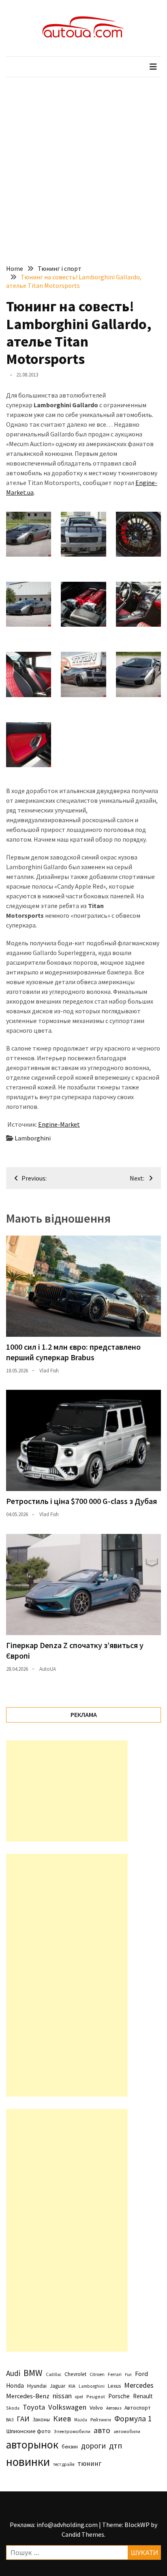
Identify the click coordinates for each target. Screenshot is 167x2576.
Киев (62, 2419)
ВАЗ (10, 2420)
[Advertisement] (83, 165)
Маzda (81, 2420)
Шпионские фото (28, 2431)
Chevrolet (75, 2374)
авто (102, 2430)
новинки (28, 2462)
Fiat (128, 2375)
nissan (62, 2396)
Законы (41, 2419)
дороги (93, 2446)
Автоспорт (138, 2408)
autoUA (48, 1669)
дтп (116, 2445)
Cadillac (54, 2374)
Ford (141, 2374)
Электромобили (72, 2431)
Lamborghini (33, 1138)
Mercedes (139, 2385)
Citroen (97, 2374)
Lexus (114, 2386)
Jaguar (58, 2386)
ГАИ (23, 2419)
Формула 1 (133, 2419)
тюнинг (89, 2463)
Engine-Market (59, 1124)
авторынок (32, 2444)
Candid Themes (83, 2534)
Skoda (13, 2408)
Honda (15, 2386)
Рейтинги (101, 2420)
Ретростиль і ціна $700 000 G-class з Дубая (81, 1501)
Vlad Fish (49, 1371)
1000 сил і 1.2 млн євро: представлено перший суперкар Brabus (73, 1352)
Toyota (34, 2407)
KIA (72, 2386)
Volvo (96, 2408)
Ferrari (115, 2374)
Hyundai (37, 2386)
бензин (70, 2447)
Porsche (119, 2396)
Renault (143, 2396)
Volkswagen (67, 2407)
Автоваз (114, 2408)
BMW (33, 2373)
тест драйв (64, 2464)
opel (79, 2397)
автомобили (127, 2431)
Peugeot (96, 2396)
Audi (13, 2373)
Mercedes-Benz (28, 2396)
